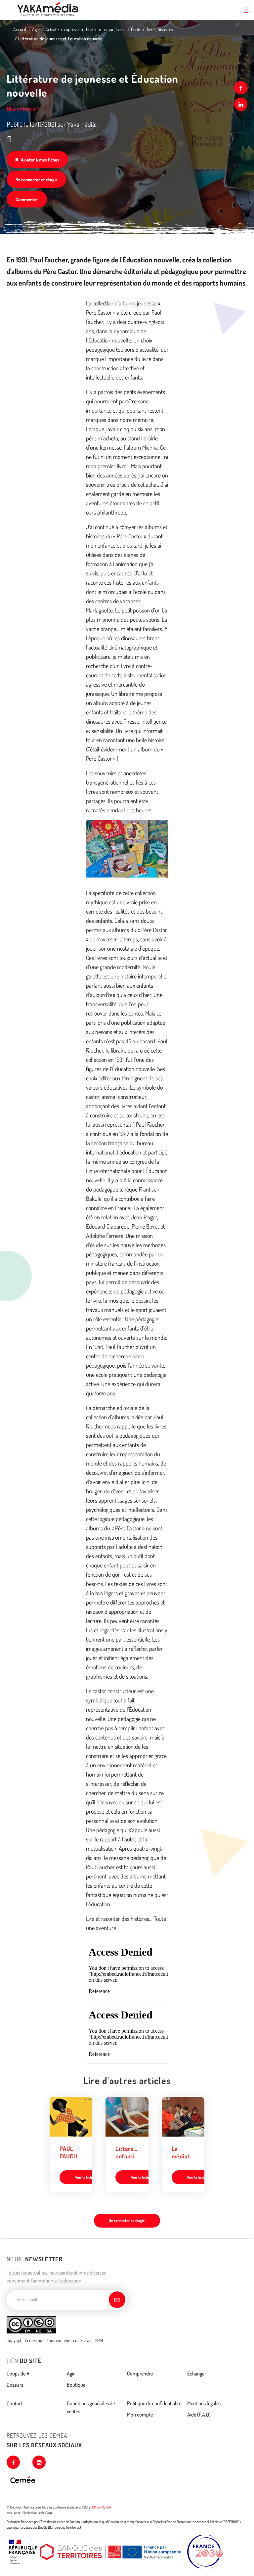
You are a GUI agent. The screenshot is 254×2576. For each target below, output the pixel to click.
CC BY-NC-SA (101, 2507)
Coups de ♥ (18, 2373)
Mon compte (140, 2415)
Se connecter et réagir (36, 180)
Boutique (76, 2385)
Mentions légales (204, 2403)
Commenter (27, 199)
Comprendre (140, 2373)
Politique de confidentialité (154, 2403)
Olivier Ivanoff (23, 109)
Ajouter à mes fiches (40, 160)
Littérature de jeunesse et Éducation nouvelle (60, 39)
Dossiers (15, 2385)
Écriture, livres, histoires (152, 29)
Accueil (20, 29)
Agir (36, 29)
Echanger (197, 2373)
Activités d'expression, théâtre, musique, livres (85, 29)
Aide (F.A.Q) (199, 2415)
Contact (15, 2403)
